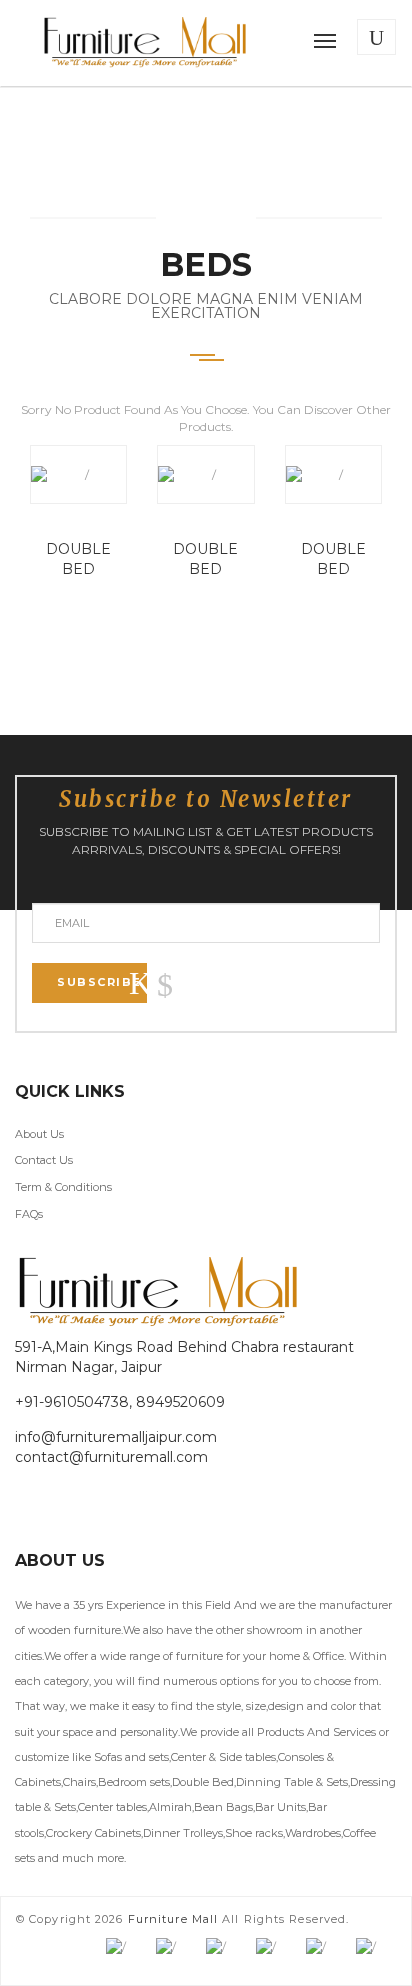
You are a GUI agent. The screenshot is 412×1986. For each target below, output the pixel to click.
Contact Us (44, 1160)
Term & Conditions (63, 1187)
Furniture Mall (173, 1919)
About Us (39, 1134)
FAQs (29, 1214)
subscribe (99, 982)
